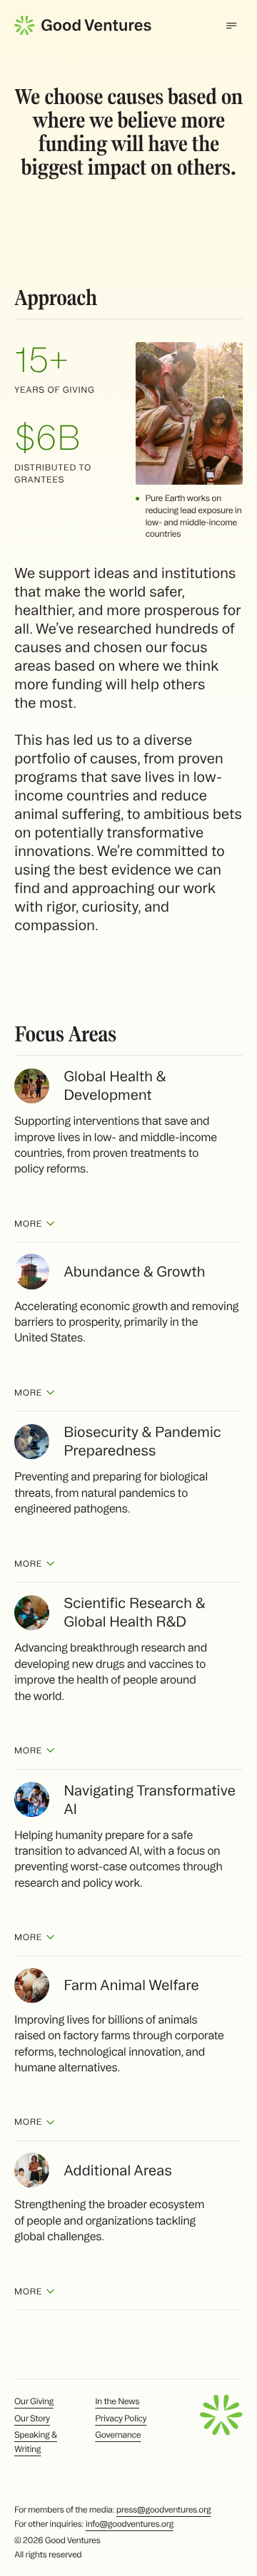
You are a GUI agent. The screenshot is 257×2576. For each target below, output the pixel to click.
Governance (118, 2435)
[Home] (83, 25)
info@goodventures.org (130, 2524)
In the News (117, 2402)
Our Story (32, 2419)
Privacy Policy (121, 2419)
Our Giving (34, 2402)
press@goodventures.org (164, 2510)
